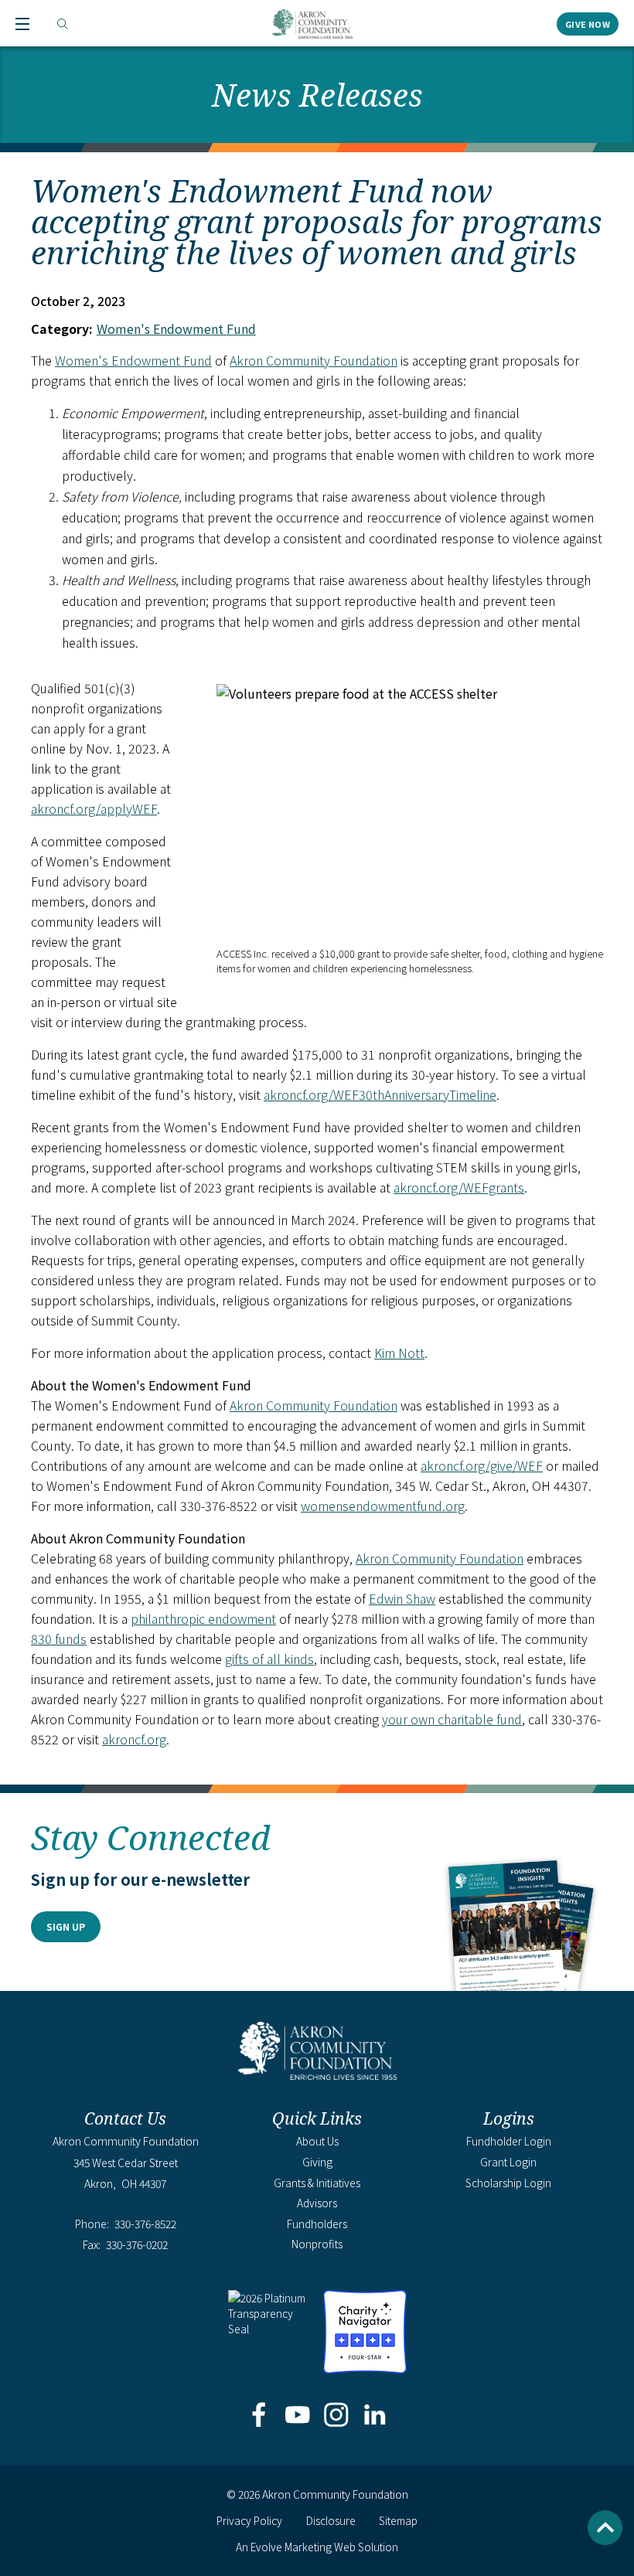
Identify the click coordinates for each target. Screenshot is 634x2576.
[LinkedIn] (375, 2416)
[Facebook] (259, 2416)
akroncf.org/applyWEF (94, 808)
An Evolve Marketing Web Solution (317, 2547)
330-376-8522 (145, 2224)
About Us (317, 2141)
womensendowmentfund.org (383, 1506)
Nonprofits (317, 2244)
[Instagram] (337, 2416)
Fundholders (317, 2224)
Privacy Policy (249, 2520)
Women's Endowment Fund (176, 328)
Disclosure (331, 2520)
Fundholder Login (509, 2141)
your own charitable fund (452, 1719)
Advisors (317, 2203)
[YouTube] (297, 2416)
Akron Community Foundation (312, 24)
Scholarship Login (508, 2183)
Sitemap (398, 2520)
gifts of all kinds (269, 1659)
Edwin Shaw (402, 1598)
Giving (317, 2162)
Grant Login (508, 2162)
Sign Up (66, 1926)
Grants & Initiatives (317, 2183)
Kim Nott (399, 1353)
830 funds (59, 1638)
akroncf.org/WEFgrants (459, 1187)
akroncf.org (134, 1739)
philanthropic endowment (203, 1618)
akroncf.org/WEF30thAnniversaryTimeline (380, 1094)
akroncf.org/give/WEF (482, 1465)
